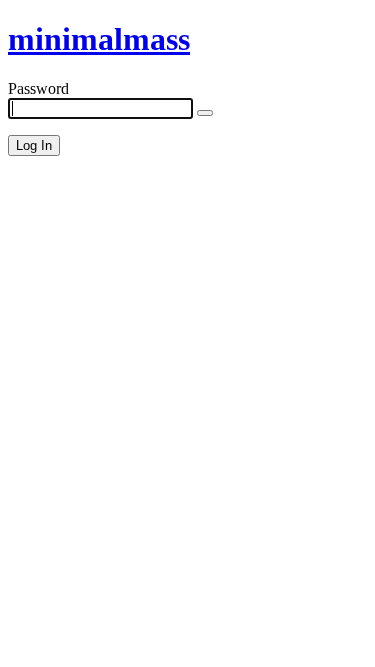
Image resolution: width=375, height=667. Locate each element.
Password (38, 88)
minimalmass (99, 39)
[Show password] (205, 113)
